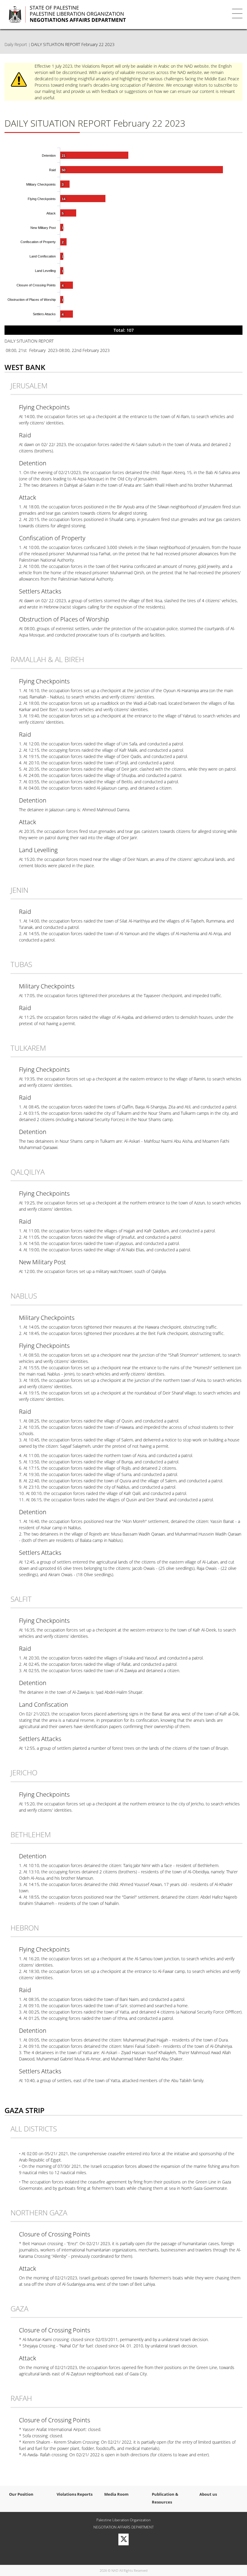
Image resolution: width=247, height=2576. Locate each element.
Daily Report (16, 44)
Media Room (116, 2494)
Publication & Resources (165, 2498)
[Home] (106, 14)
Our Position (21, 2494)
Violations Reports (75, 2494)
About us (208, 2494)
